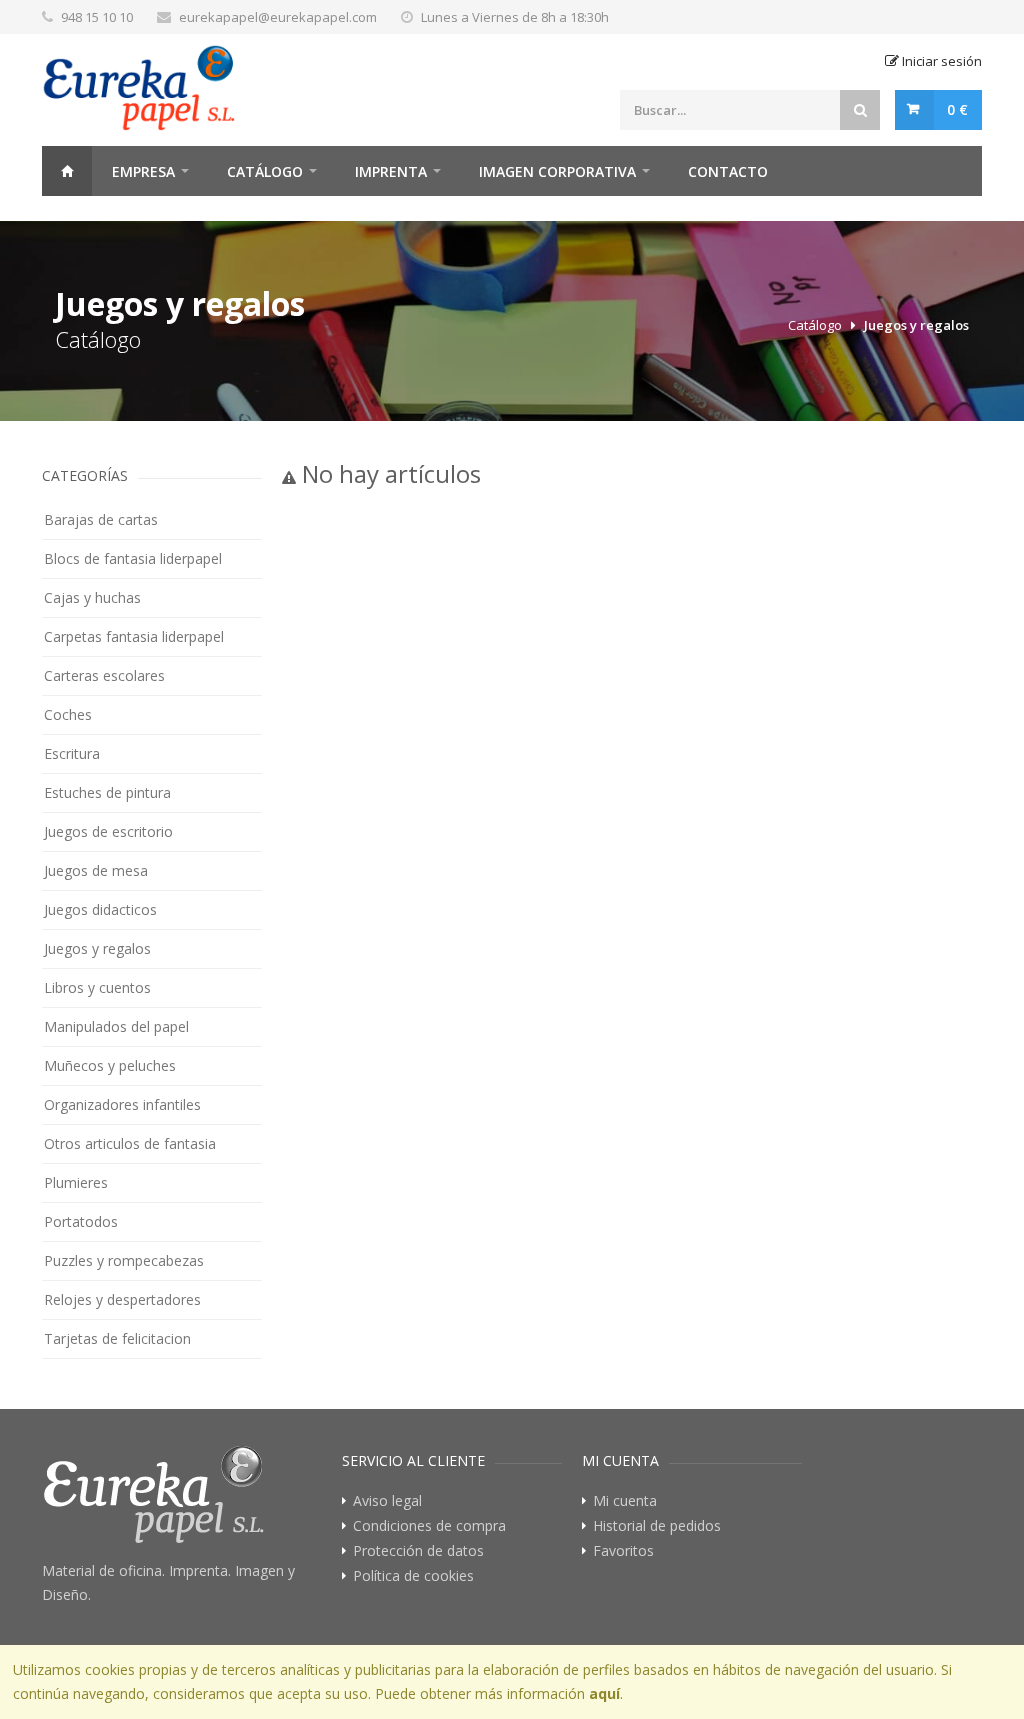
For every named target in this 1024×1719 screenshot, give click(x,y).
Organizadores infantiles (122, 1104)
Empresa (143, 171)
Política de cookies (413, 1576)
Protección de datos (418, 1551)
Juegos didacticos (100, 909)
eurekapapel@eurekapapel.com (278, 17)
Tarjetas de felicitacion (117, 1338)
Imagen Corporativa (557, 171)
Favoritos (623, 1551)
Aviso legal (387, 1501)
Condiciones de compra (429, 1526)
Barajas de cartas (101, 519)
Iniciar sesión (940, 61)
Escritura (72, 753)
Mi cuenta (625, 1501)
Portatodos (81, 1221)
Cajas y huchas (92, 597)
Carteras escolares (104, 675)
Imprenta (391, 171)
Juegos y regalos (916, 325)
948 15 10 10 (97, 17)
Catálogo (265, 171)
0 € (957, 109)
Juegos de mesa (96, 870)
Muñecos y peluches (110, 1065)
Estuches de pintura (107, 792)
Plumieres (76, 1182)
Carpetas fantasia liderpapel (134, 636)
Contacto (728, 171)
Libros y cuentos (97, 987)
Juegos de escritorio (108, 831)
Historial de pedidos (657, 1526)
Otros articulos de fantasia (130, 1143)
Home (67, 171)
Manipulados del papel (116, 1026)
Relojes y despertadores (122, 1299)
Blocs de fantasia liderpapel (133, 558)
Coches (68, 714)
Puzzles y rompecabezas (124, 1260)
